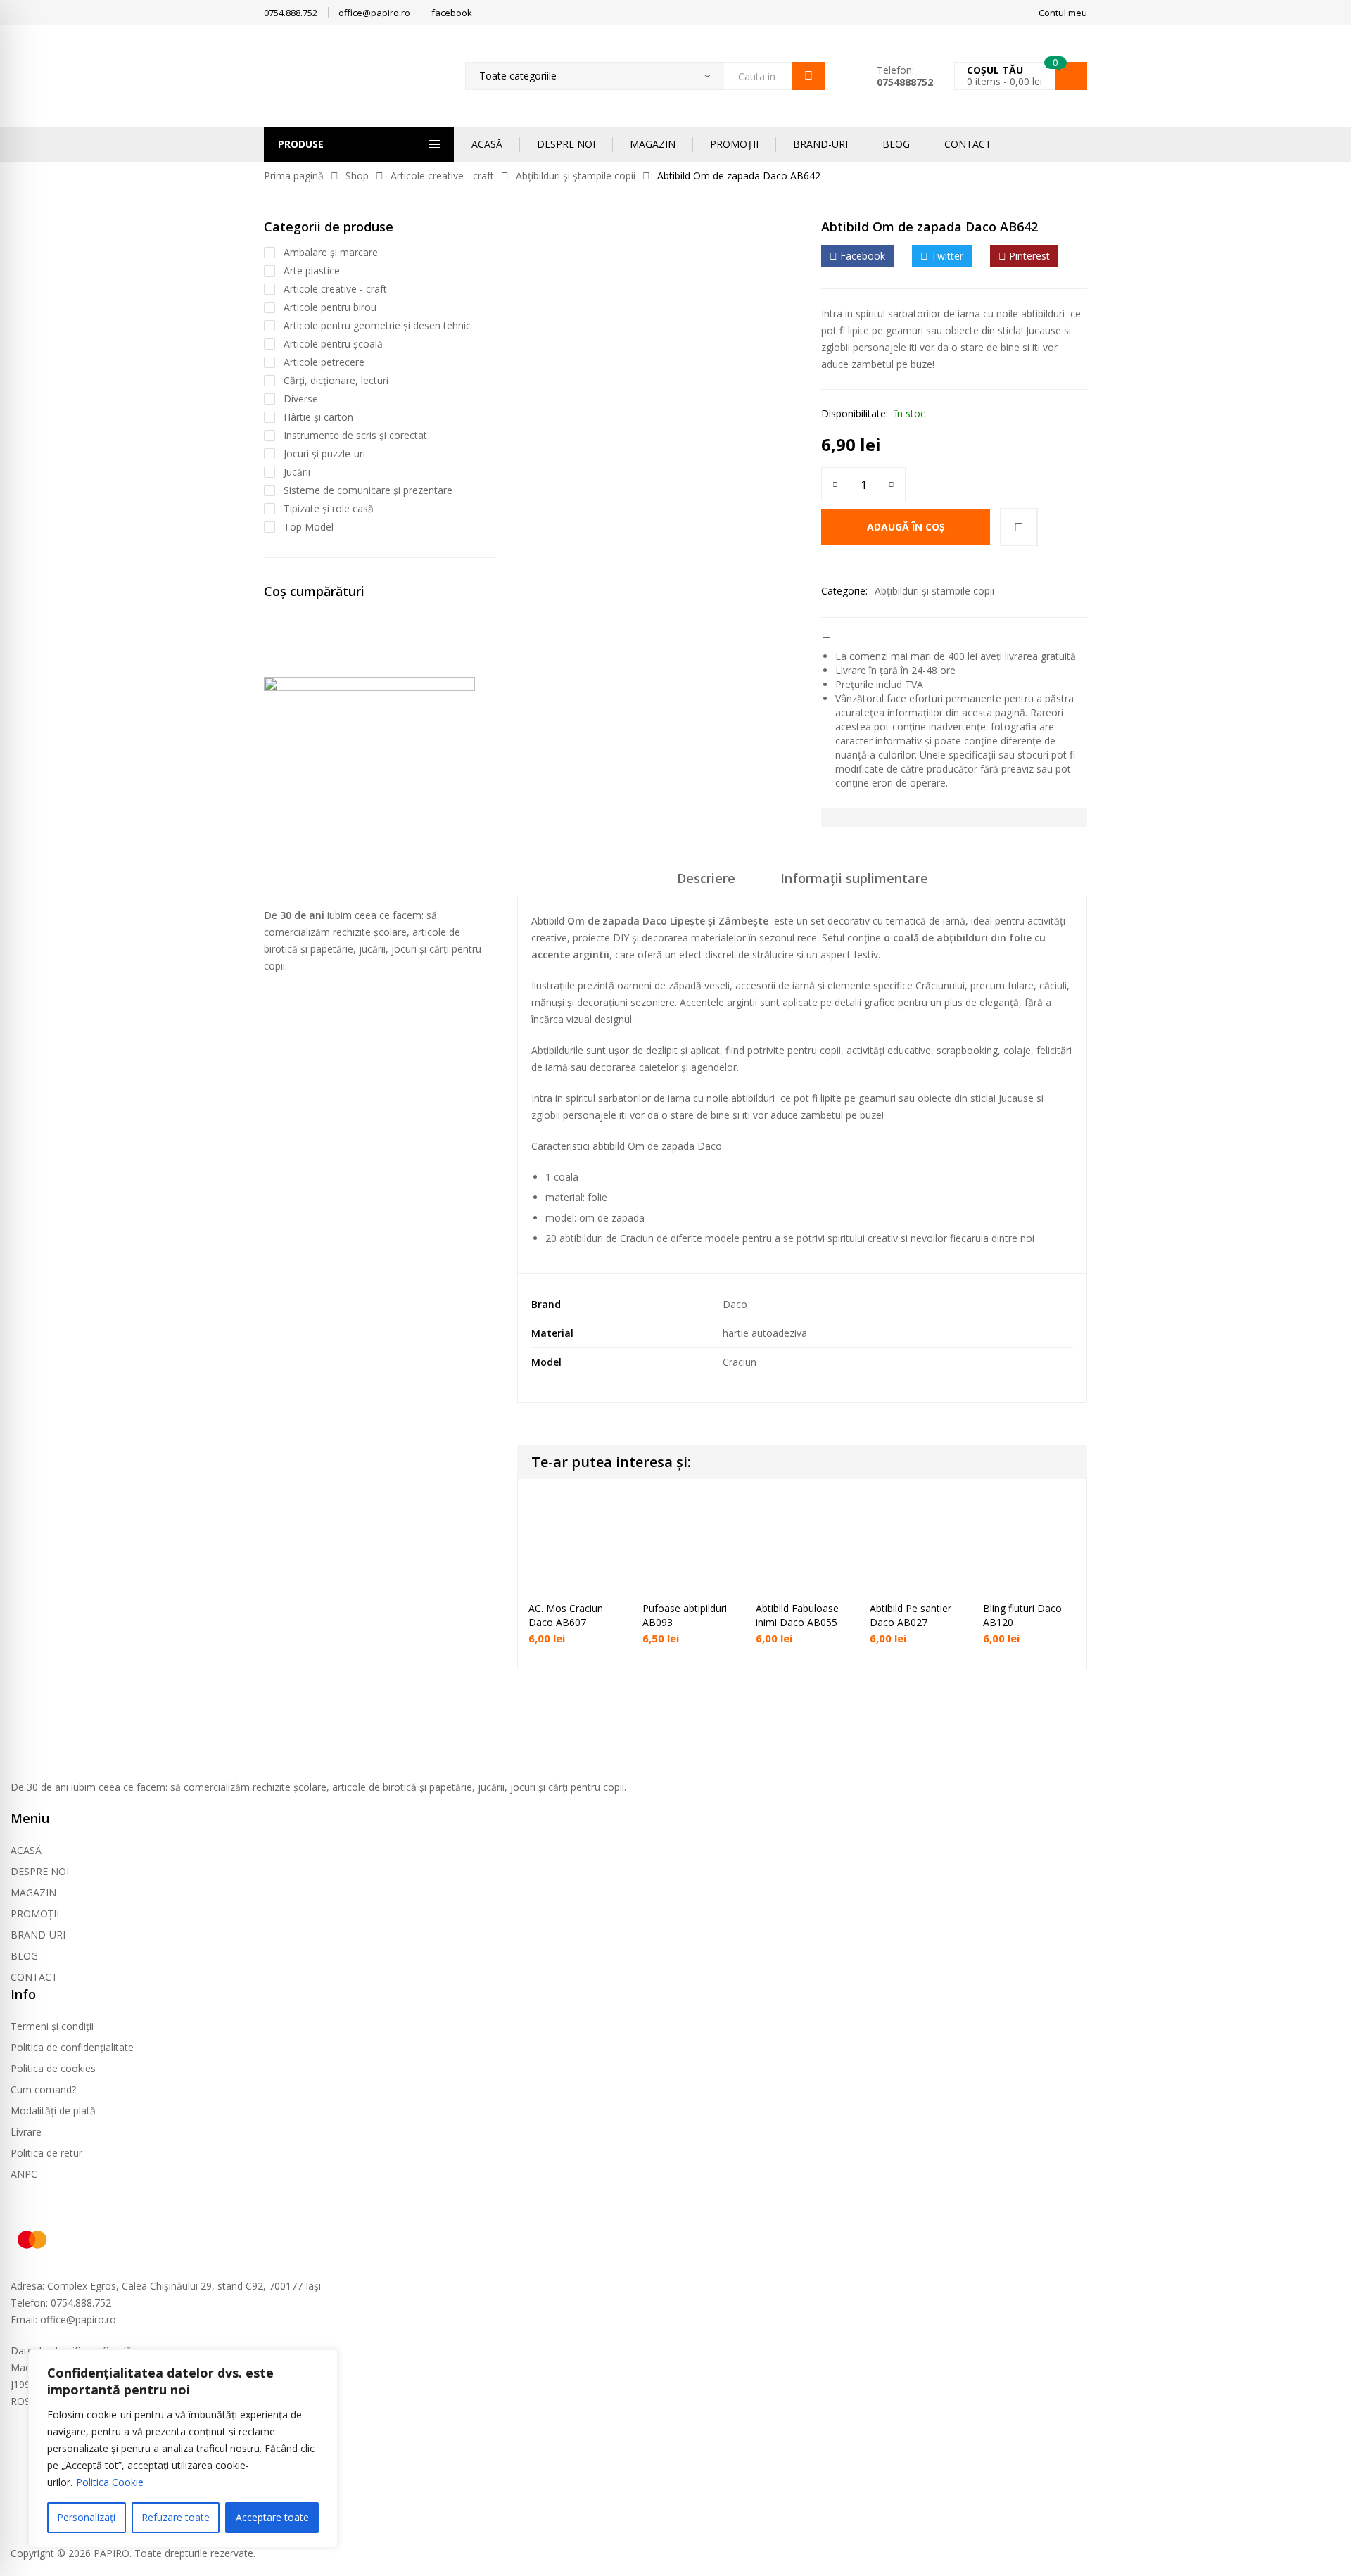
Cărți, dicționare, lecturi (336, 380)
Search (808, 76)
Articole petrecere (324, 362)
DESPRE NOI (566, 144)
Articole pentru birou (330, 307)
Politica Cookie (110, 2482)
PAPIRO (112, 2553)
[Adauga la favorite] (1019, 527)
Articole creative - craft (442, 176)
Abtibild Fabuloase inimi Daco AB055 (797, 1615)
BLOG (896, 144)
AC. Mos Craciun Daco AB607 (566, 1615)
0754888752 (905, 82)
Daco (735, 1304)
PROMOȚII (734, 144)
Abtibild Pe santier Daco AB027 (911, 1615)
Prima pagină (294, 176)
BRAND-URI (820, 144)
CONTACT (968, 144)
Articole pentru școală (333, 344)
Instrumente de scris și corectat (355, 435)
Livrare (26, 2132)
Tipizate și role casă (329, 508)
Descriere (706, 878)
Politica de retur (46, 2153)
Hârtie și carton (318, 417)
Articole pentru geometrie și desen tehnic (377, 325)
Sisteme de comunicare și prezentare (368, 490)
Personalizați (86, 2517)
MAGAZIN (653, 144)
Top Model (309, 527)
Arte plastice (312, 271)
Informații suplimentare (854, 878)
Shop (357, 176)
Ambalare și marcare (331, 252)
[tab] (706, 883)
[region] (183, 2449)
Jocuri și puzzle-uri (324, 453)
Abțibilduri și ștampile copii (576, 176)
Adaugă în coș (906, 527)
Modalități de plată (53, 2111)
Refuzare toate (176, 2517)
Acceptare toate (272, 2517)
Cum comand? (43, 2089)
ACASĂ (487, 144)
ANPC (24, 2174)
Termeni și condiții (52, 2026)
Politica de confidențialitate (72, 2047)
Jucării (297, 472)
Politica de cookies (53, 2068)
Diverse (301, 399)
